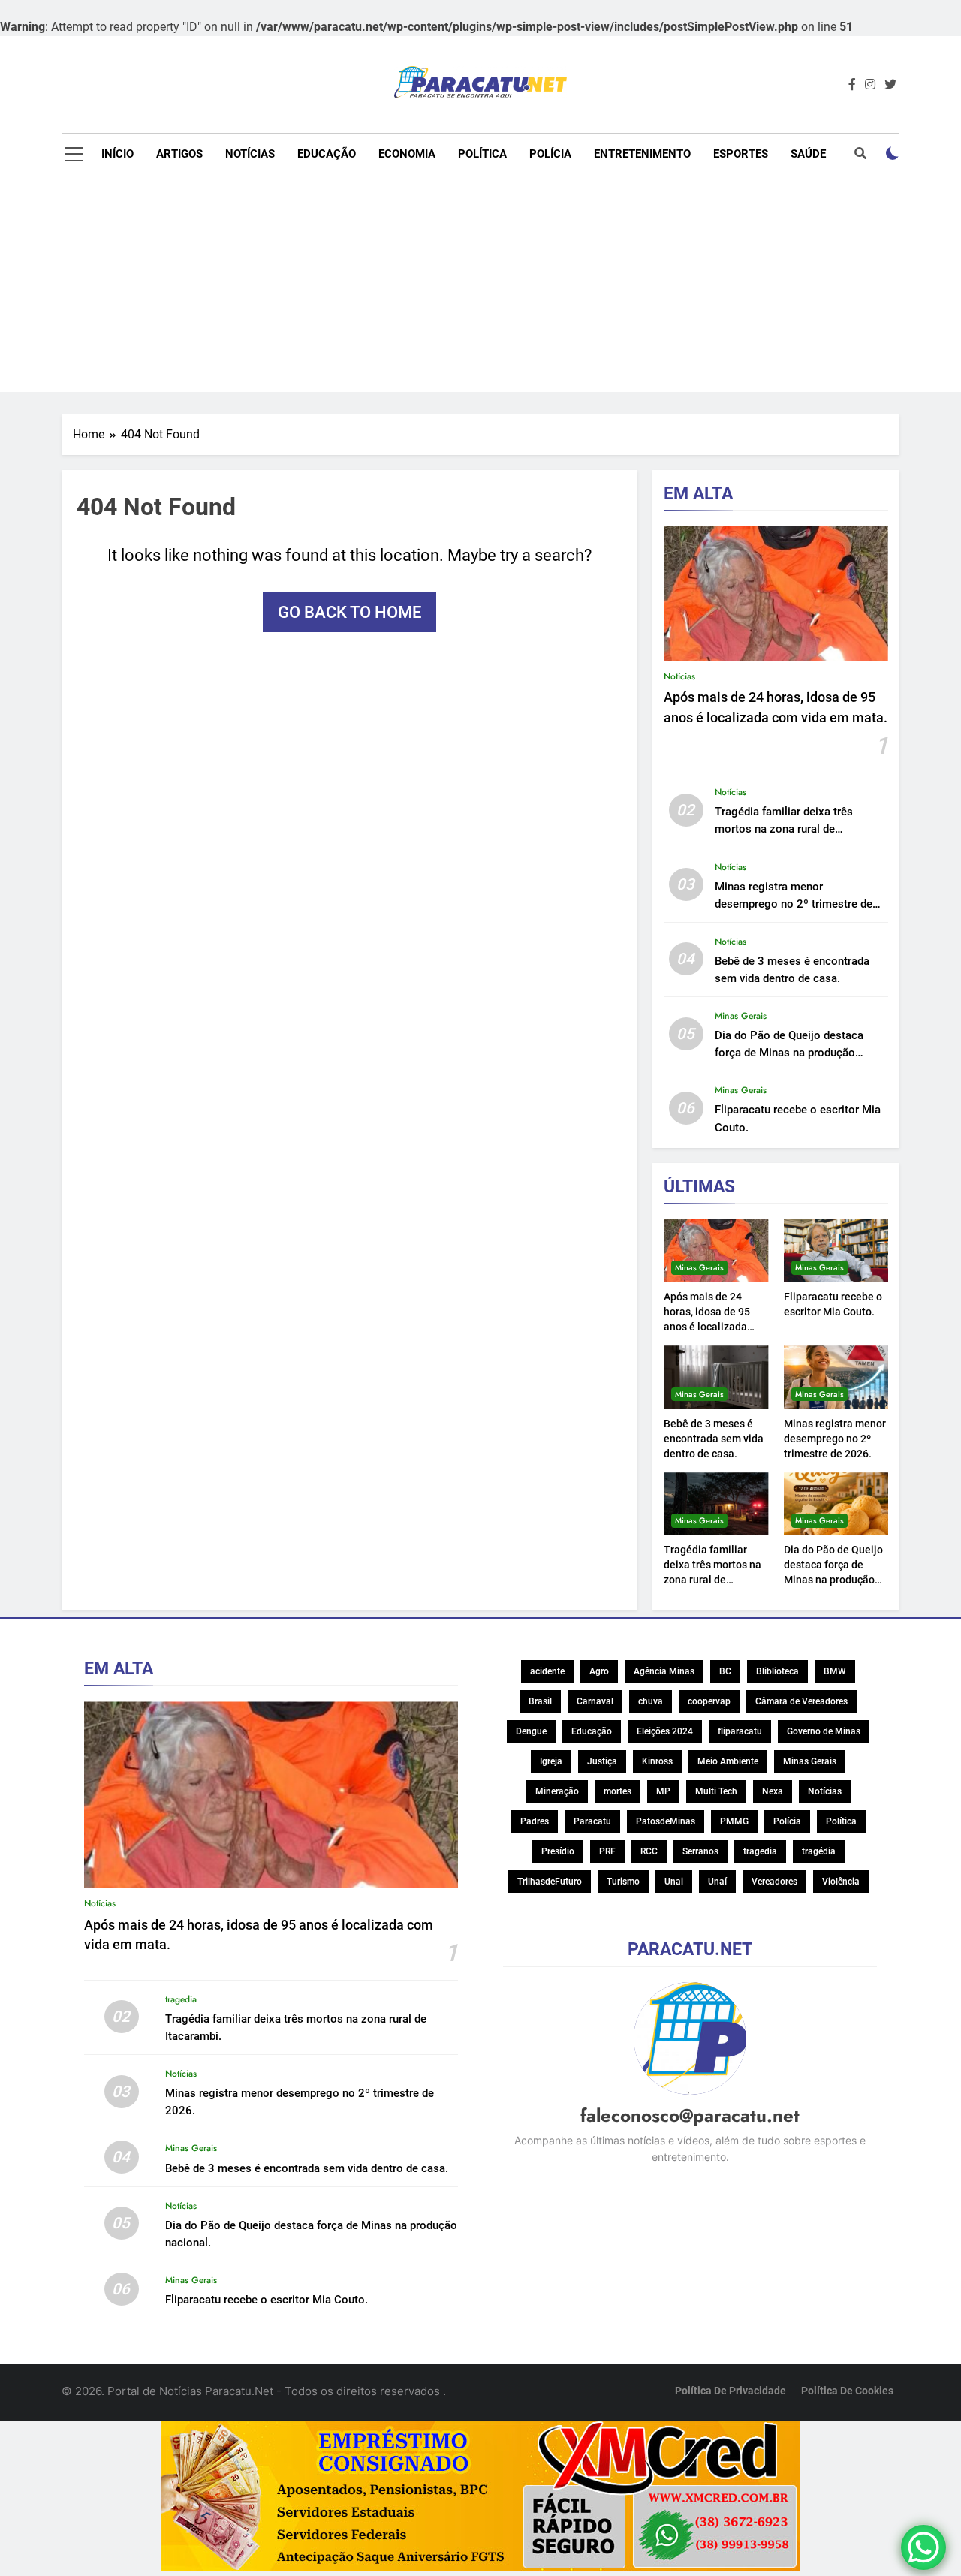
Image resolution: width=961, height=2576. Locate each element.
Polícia (550, 154)
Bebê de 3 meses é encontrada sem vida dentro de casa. (714, 1439)
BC (725, 1671)
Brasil (540, 1701)
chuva (651, 1701)
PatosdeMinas (666, 1821)
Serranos (700, 1851)
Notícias (250, 154)
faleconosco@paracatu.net (690, 2115)
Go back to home (349, 612)
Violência (841, 1882)
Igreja (551, 1761)
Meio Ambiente (728, 1761)
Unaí (717, 1882)
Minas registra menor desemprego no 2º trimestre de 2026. (794, 904)
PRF (607, 1851)
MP (663, 1791)
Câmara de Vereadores (801, 1701)
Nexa (773, 1791)
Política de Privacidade (731, 2391)
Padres (535, 1821)
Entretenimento (642, 154)
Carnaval (595, 1701)
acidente (547, 1671)
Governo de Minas (824, 1731)
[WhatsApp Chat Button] (923, 2547)
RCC (649, 1851)
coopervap (709, 1701)
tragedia (181, 1999)
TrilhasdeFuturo (550, 1882)
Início (117, 154)
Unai (674, 1882)
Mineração (557, 1791)
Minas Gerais (741, 1016)
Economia (407, 154)
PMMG (734, 1821)
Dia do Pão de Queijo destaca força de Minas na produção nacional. (789, 1053)
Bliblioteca (777, 1671)
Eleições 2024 (665, 1731)
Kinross (657, 1761)
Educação (327, 154)
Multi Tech (716, 1791)
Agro (599, 1671)
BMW (835, 1671)
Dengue (531, 1731)
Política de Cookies (847, 2391)
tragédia (819, 1851)
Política (482, 154)
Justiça (602, 1761)
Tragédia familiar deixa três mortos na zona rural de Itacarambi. (784, 829)
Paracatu (592, 1821)
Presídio (558, 1851)
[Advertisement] (480, 287)
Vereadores (774, 1882)
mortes (618, 1791)
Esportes (741, 154)
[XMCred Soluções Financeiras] (480, 2498)
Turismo (623, 1882)
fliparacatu (740, 1731)
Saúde (808, 154)
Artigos (179, 154)
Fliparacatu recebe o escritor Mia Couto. (267, 2300)
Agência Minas (664, 1671)
